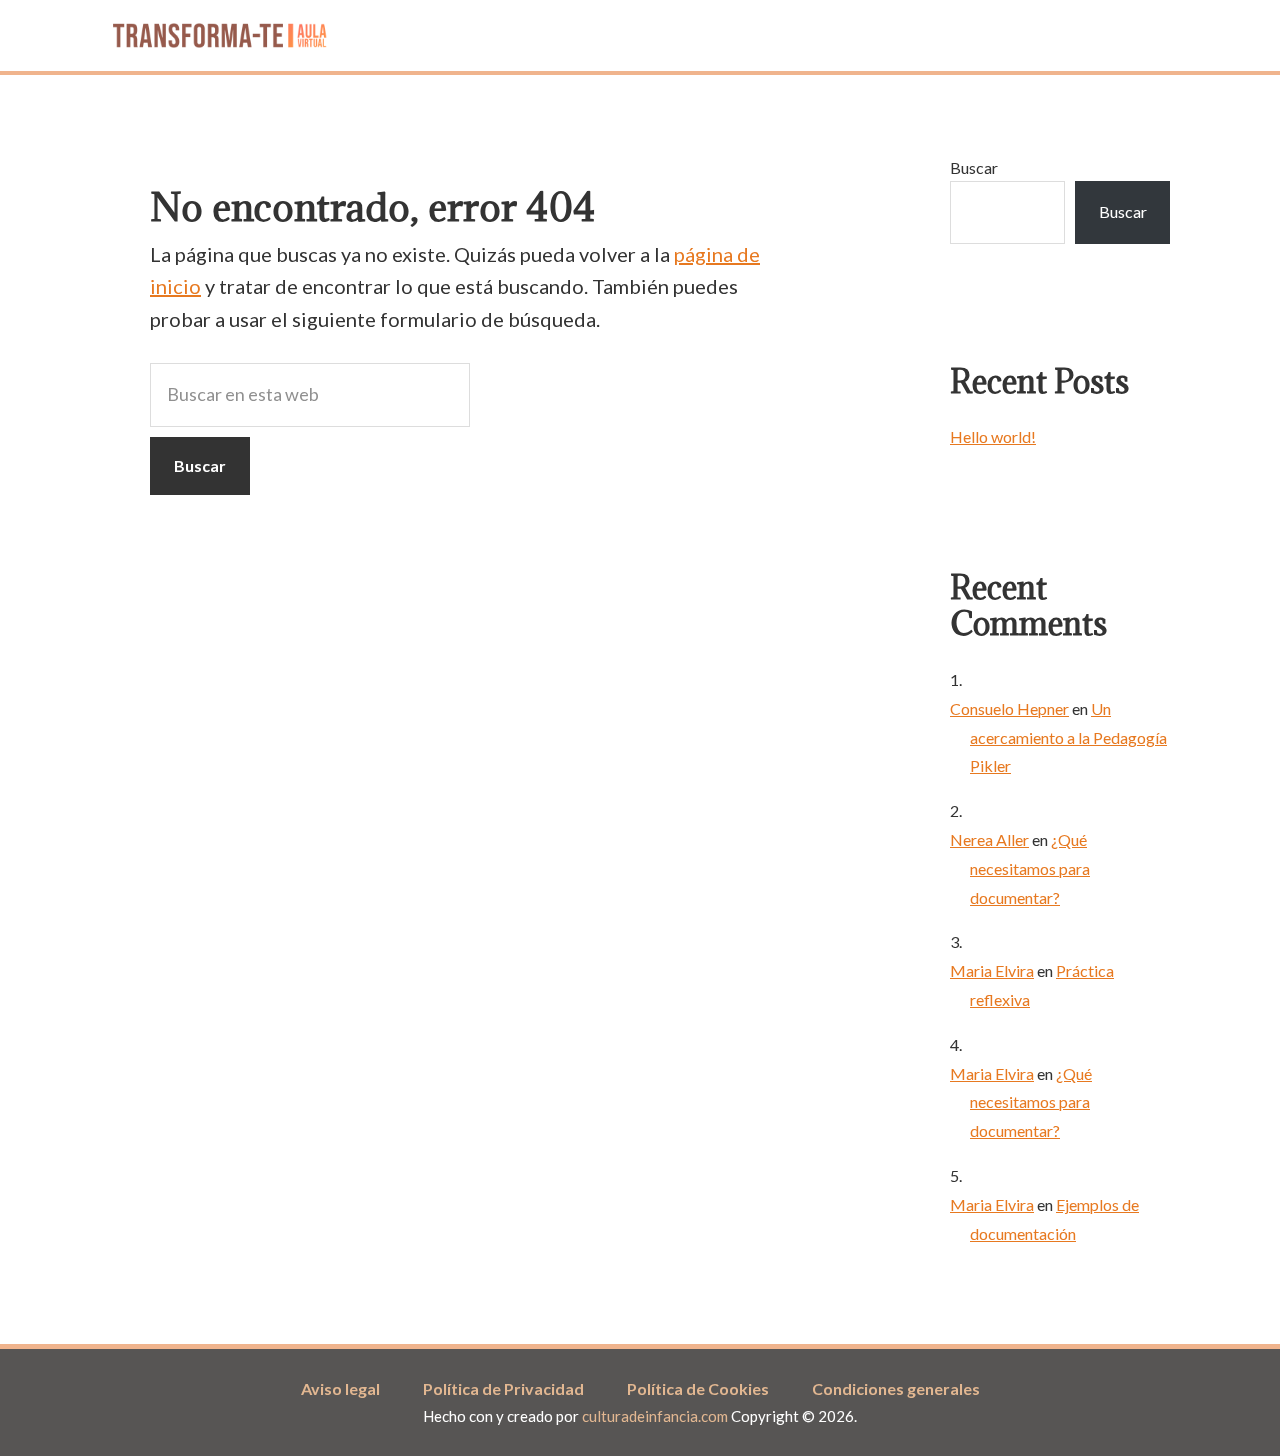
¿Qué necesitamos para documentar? (1030, 868)
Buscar (974, 167)
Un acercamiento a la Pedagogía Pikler (1068, 737)
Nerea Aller (989, 839)
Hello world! (993, 436)
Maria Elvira (992, 970)
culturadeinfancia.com (656, 1416)
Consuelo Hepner (1009, 708)
